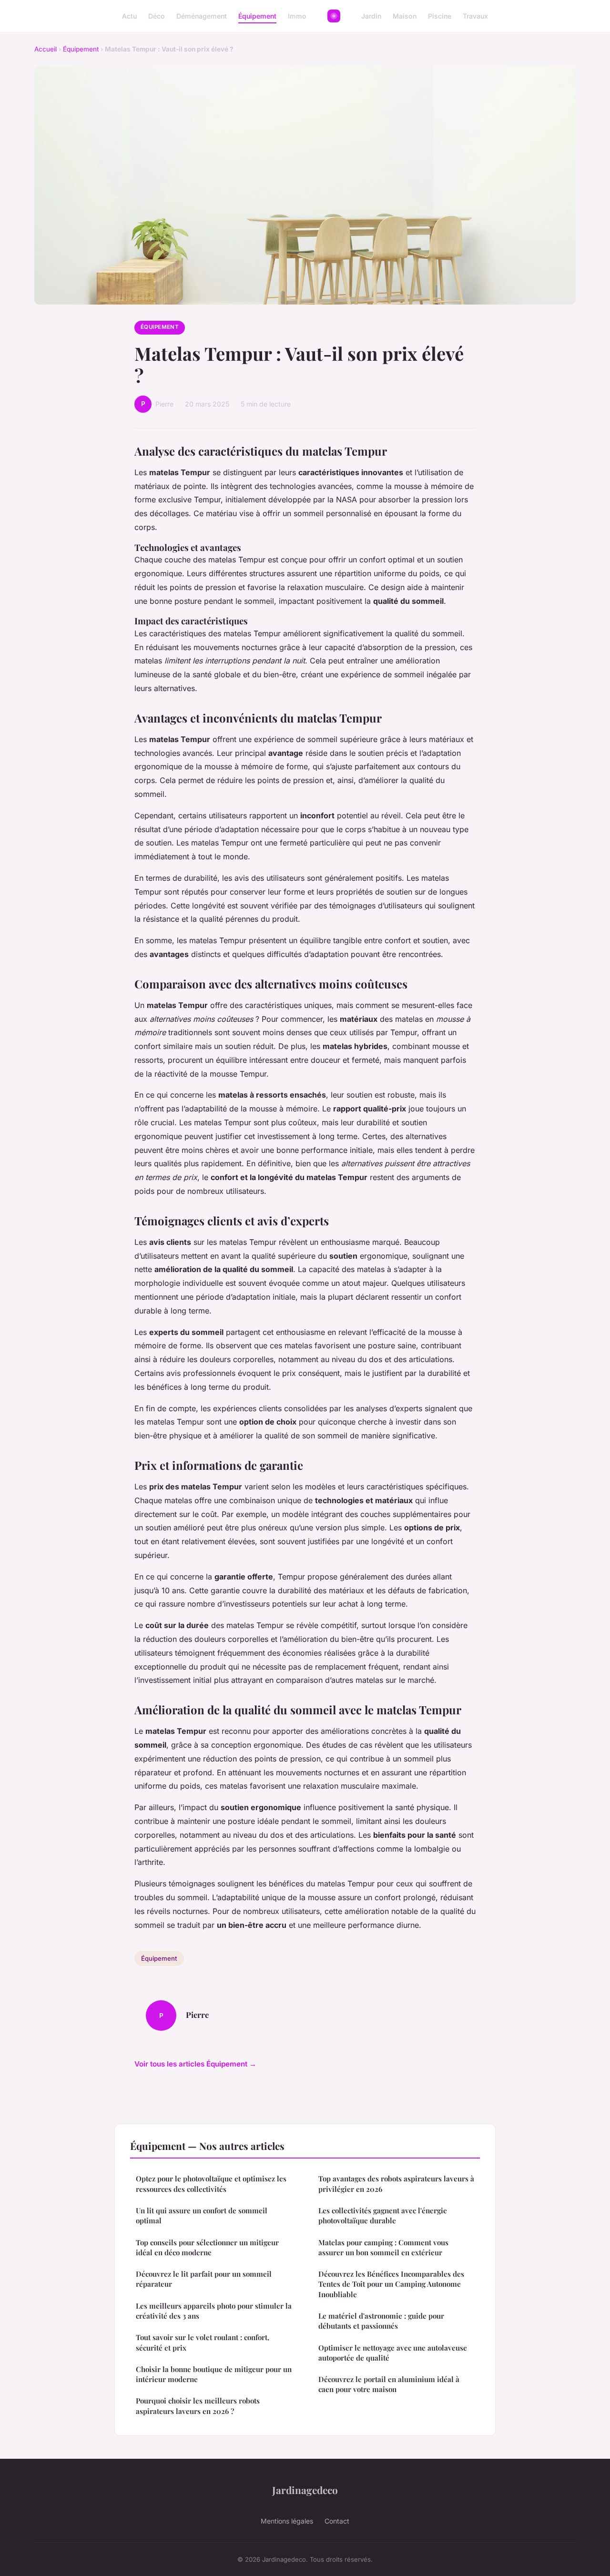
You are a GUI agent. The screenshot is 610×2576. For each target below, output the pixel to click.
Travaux (475, 16)
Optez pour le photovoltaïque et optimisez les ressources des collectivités (211, 2184)
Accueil (46, 49)
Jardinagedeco (305, 2490)
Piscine (440, 16)
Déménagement (202, 16)
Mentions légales (287, 2521)
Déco (157, 16)
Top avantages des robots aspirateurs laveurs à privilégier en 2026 (396, 2184)
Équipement (257, 16)
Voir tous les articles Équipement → (195, 2064)
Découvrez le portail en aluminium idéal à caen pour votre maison (389, 2384)
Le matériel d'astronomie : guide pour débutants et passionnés (381, 2321)
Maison (405, 16)
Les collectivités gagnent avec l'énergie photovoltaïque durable (383, 2215)
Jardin (371, 16)
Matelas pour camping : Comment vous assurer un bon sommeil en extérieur (383, 2247)
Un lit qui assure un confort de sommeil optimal (202, 2215)
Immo (297, 16)
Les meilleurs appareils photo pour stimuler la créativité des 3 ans (214, 2311)
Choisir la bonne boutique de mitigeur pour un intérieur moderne (214, 2374)
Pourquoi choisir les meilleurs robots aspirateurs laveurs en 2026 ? (198, 2406)
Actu (129, 16)
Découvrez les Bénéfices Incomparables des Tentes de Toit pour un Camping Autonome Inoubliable (391, 2284)
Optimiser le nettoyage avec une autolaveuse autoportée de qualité (393, 2353)
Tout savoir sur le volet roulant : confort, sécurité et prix (203, 2342)
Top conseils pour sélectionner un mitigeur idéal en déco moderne (207, 2247)
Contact (337, 2521)
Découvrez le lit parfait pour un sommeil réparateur (204, 2279)
